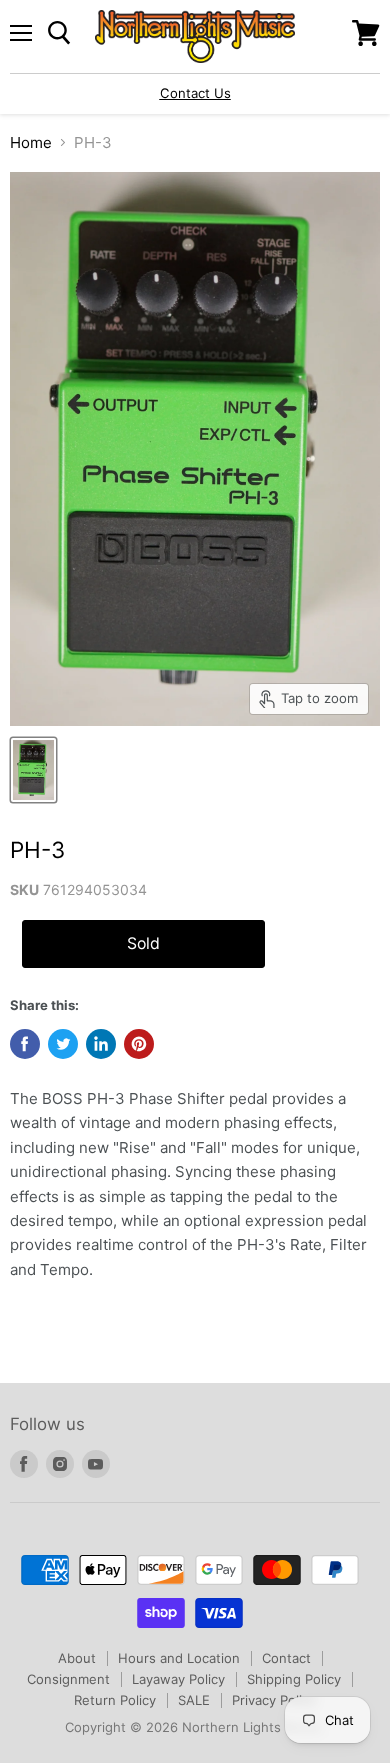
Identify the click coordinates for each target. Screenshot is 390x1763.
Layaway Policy (178, 1679)
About (77, 1658)
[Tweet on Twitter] (63, 1044)
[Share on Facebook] (25, 1044)
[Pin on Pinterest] (139, 1044)
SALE (194, 1700)
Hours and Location (179, 1658)
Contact (286, 1658)
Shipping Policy (294, 1679)
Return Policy (115, 1700)
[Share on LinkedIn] (101, 1044)
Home (31, 142)
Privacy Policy (274, 1700)
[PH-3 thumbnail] (33, 770)
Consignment (68, 1679)
